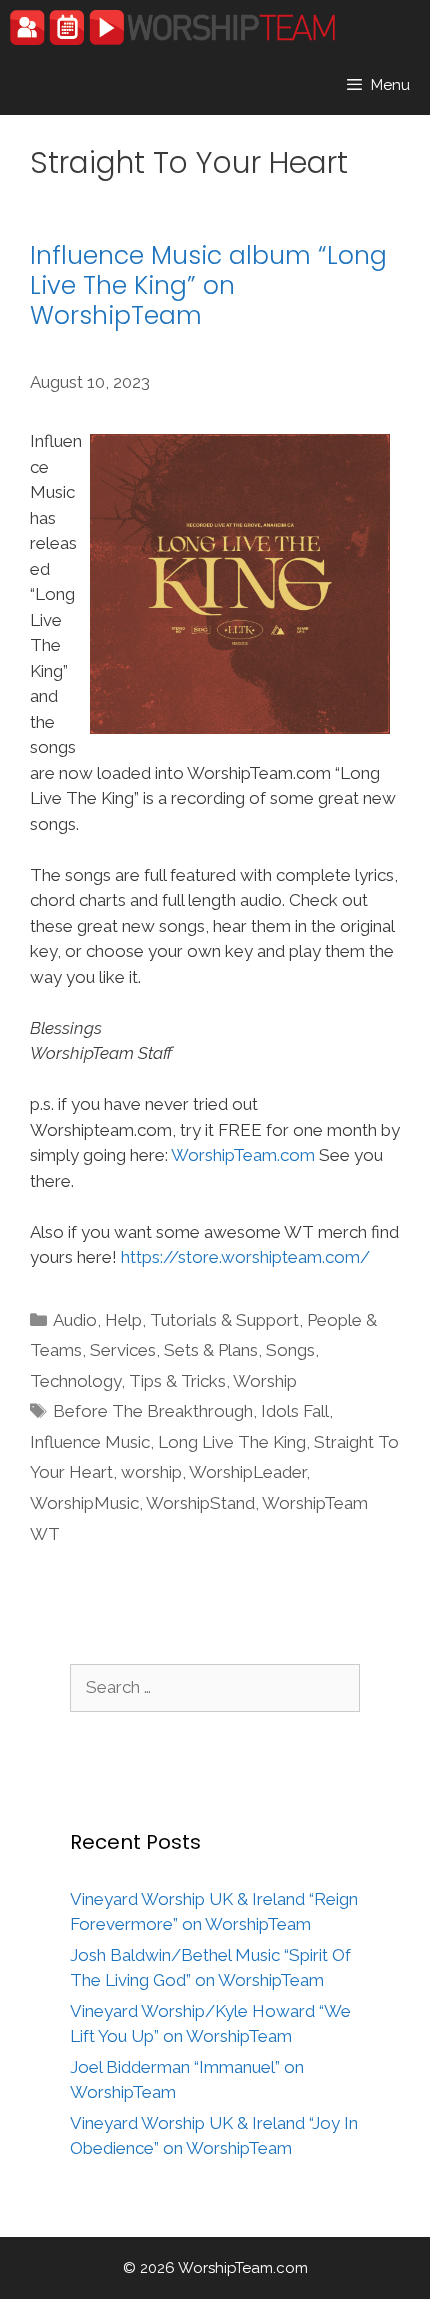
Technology (75, 1381)
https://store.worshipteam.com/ (245, 1257)
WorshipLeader (247, 1472)
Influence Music (90, 1442)
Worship (265, 1381)
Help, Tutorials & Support (202, 1320)
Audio (75, 1320)
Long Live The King (232, 1442)
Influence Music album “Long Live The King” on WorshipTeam (208, 285)
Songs (290, 1350)
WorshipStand (200, 1503)
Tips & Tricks (177, 1381)
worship (151, 1472)
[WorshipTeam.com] (172, 27)
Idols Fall (295, 1411)
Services (123, 1350)
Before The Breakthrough (153, 1411)
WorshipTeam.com (243, 1155)
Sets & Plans (211, 1350)
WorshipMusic (84, 1503)
